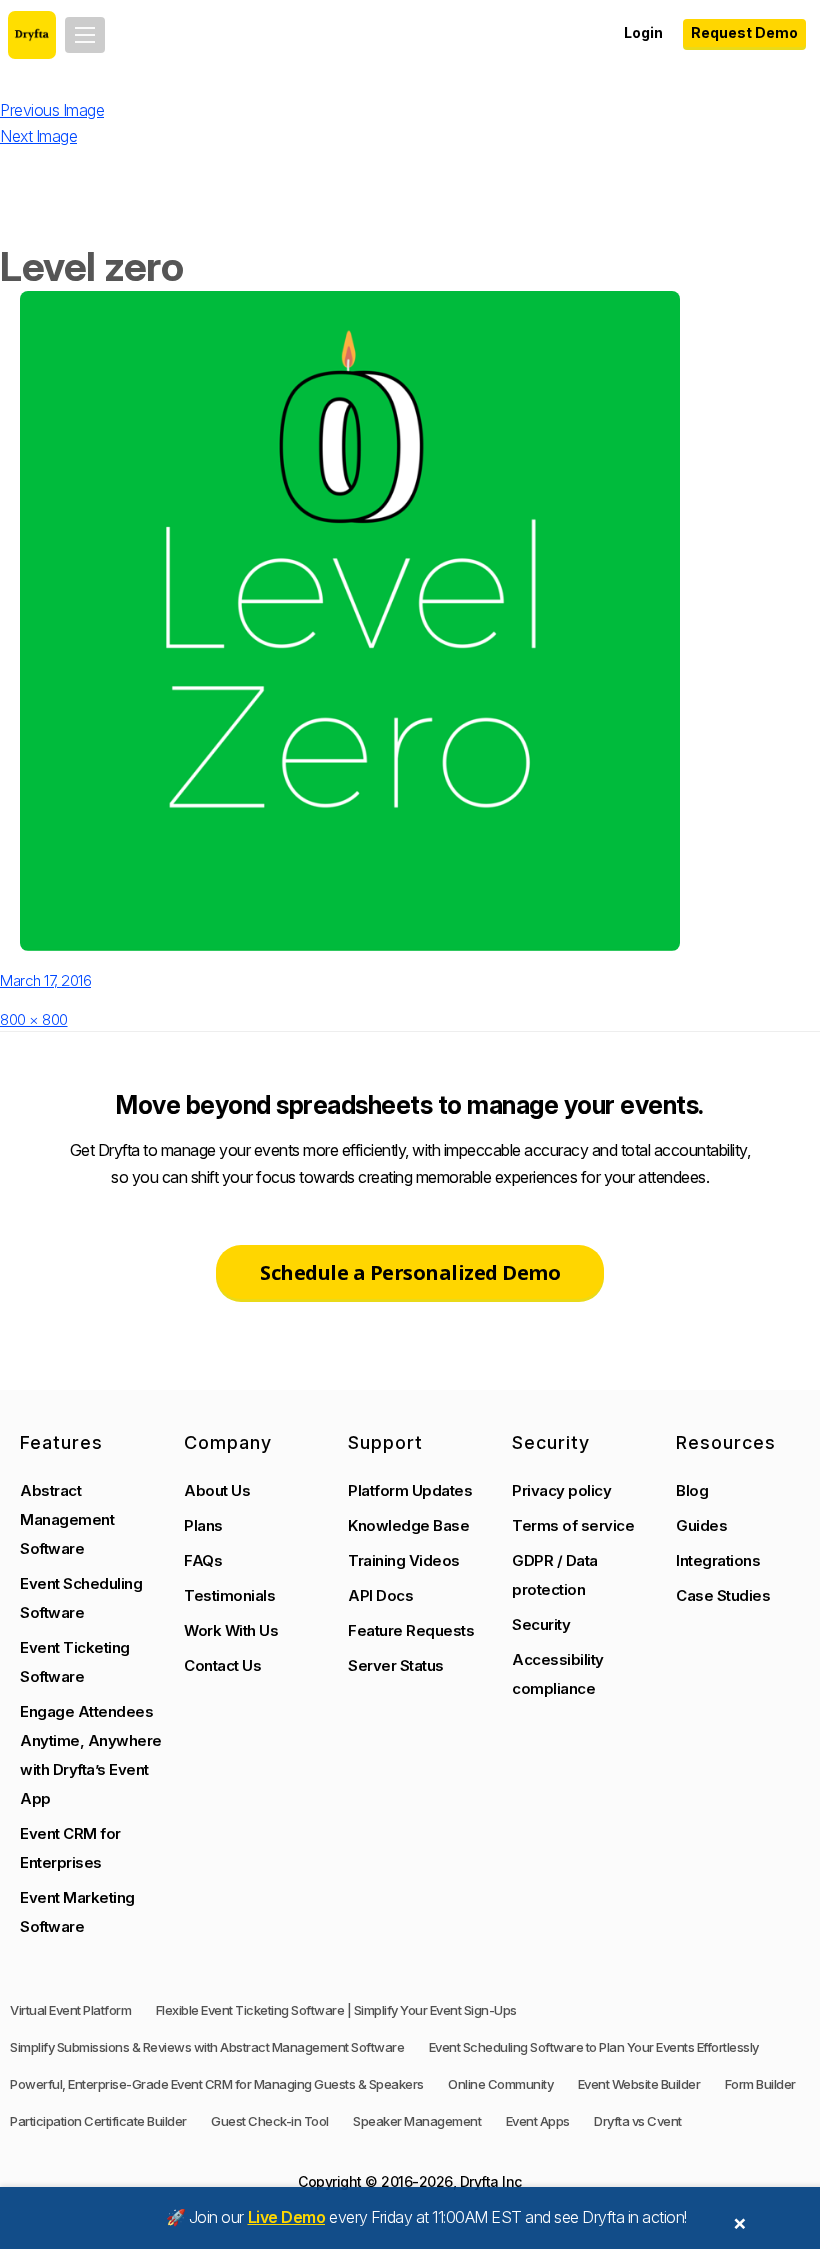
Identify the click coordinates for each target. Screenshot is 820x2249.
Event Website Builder (639, 2084)
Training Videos (404, 1560)
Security (541, 1624)
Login (643, 32)
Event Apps (538, 2121)
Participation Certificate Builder (98, 2121)
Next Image (38, 136)
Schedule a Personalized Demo (410, 1272)
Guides (701, 1525)
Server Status (396, 1665)
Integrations (718, 1560)
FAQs (203, 1560)
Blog (692, 1490)
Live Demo (287, 2217)
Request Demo (744, 32)
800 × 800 (34, 1019)
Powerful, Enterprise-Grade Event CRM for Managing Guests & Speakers (217, 2084)
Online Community (500, 2084)
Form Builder (760, 2084)
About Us (217, 1490)
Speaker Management (417, 2121)
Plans (203, 1525)
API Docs (380, 1595)
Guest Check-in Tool (270, 2121)
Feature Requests (411, 1630)
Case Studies (723, 1595)
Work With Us (231, 1630)
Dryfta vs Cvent (638, 2121)
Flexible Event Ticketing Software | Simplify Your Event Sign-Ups (336, 2010)
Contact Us (222, 1665)
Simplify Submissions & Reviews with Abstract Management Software (207, 2047)
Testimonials (229, 1595)
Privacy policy (561, 1490)
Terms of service (573, 1525)
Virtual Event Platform (70, 2010)
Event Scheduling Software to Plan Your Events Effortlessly (594, 2047)
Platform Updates (410, 1490)
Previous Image (52, 110)
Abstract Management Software (67, 1519)
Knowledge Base (408, 1525)
